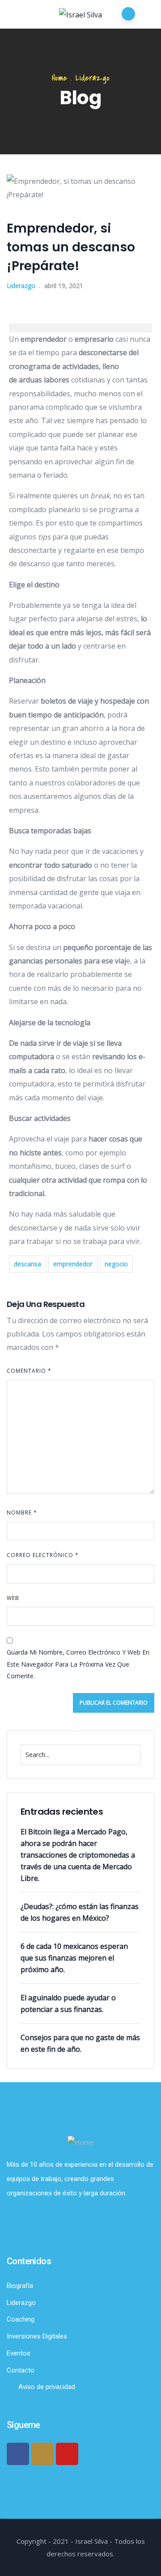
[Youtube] (67, 2454)
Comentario (29, 1371)
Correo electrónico (43, 1555)
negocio (116, 1264)
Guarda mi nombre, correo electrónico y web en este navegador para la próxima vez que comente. (78, 1664)
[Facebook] (18, 2454)
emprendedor (73, 1264)
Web (13, 1598)
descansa (28, 1264)
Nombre (22, 1513)
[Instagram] (42, 2454)
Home (59, 78)
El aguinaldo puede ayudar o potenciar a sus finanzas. (68, 2003)
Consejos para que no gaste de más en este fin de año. (80, 2043)
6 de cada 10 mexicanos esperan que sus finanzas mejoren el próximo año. (74, 1958)
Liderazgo (93, 78)
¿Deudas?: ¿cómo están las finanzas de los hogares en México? (80, 1912)
